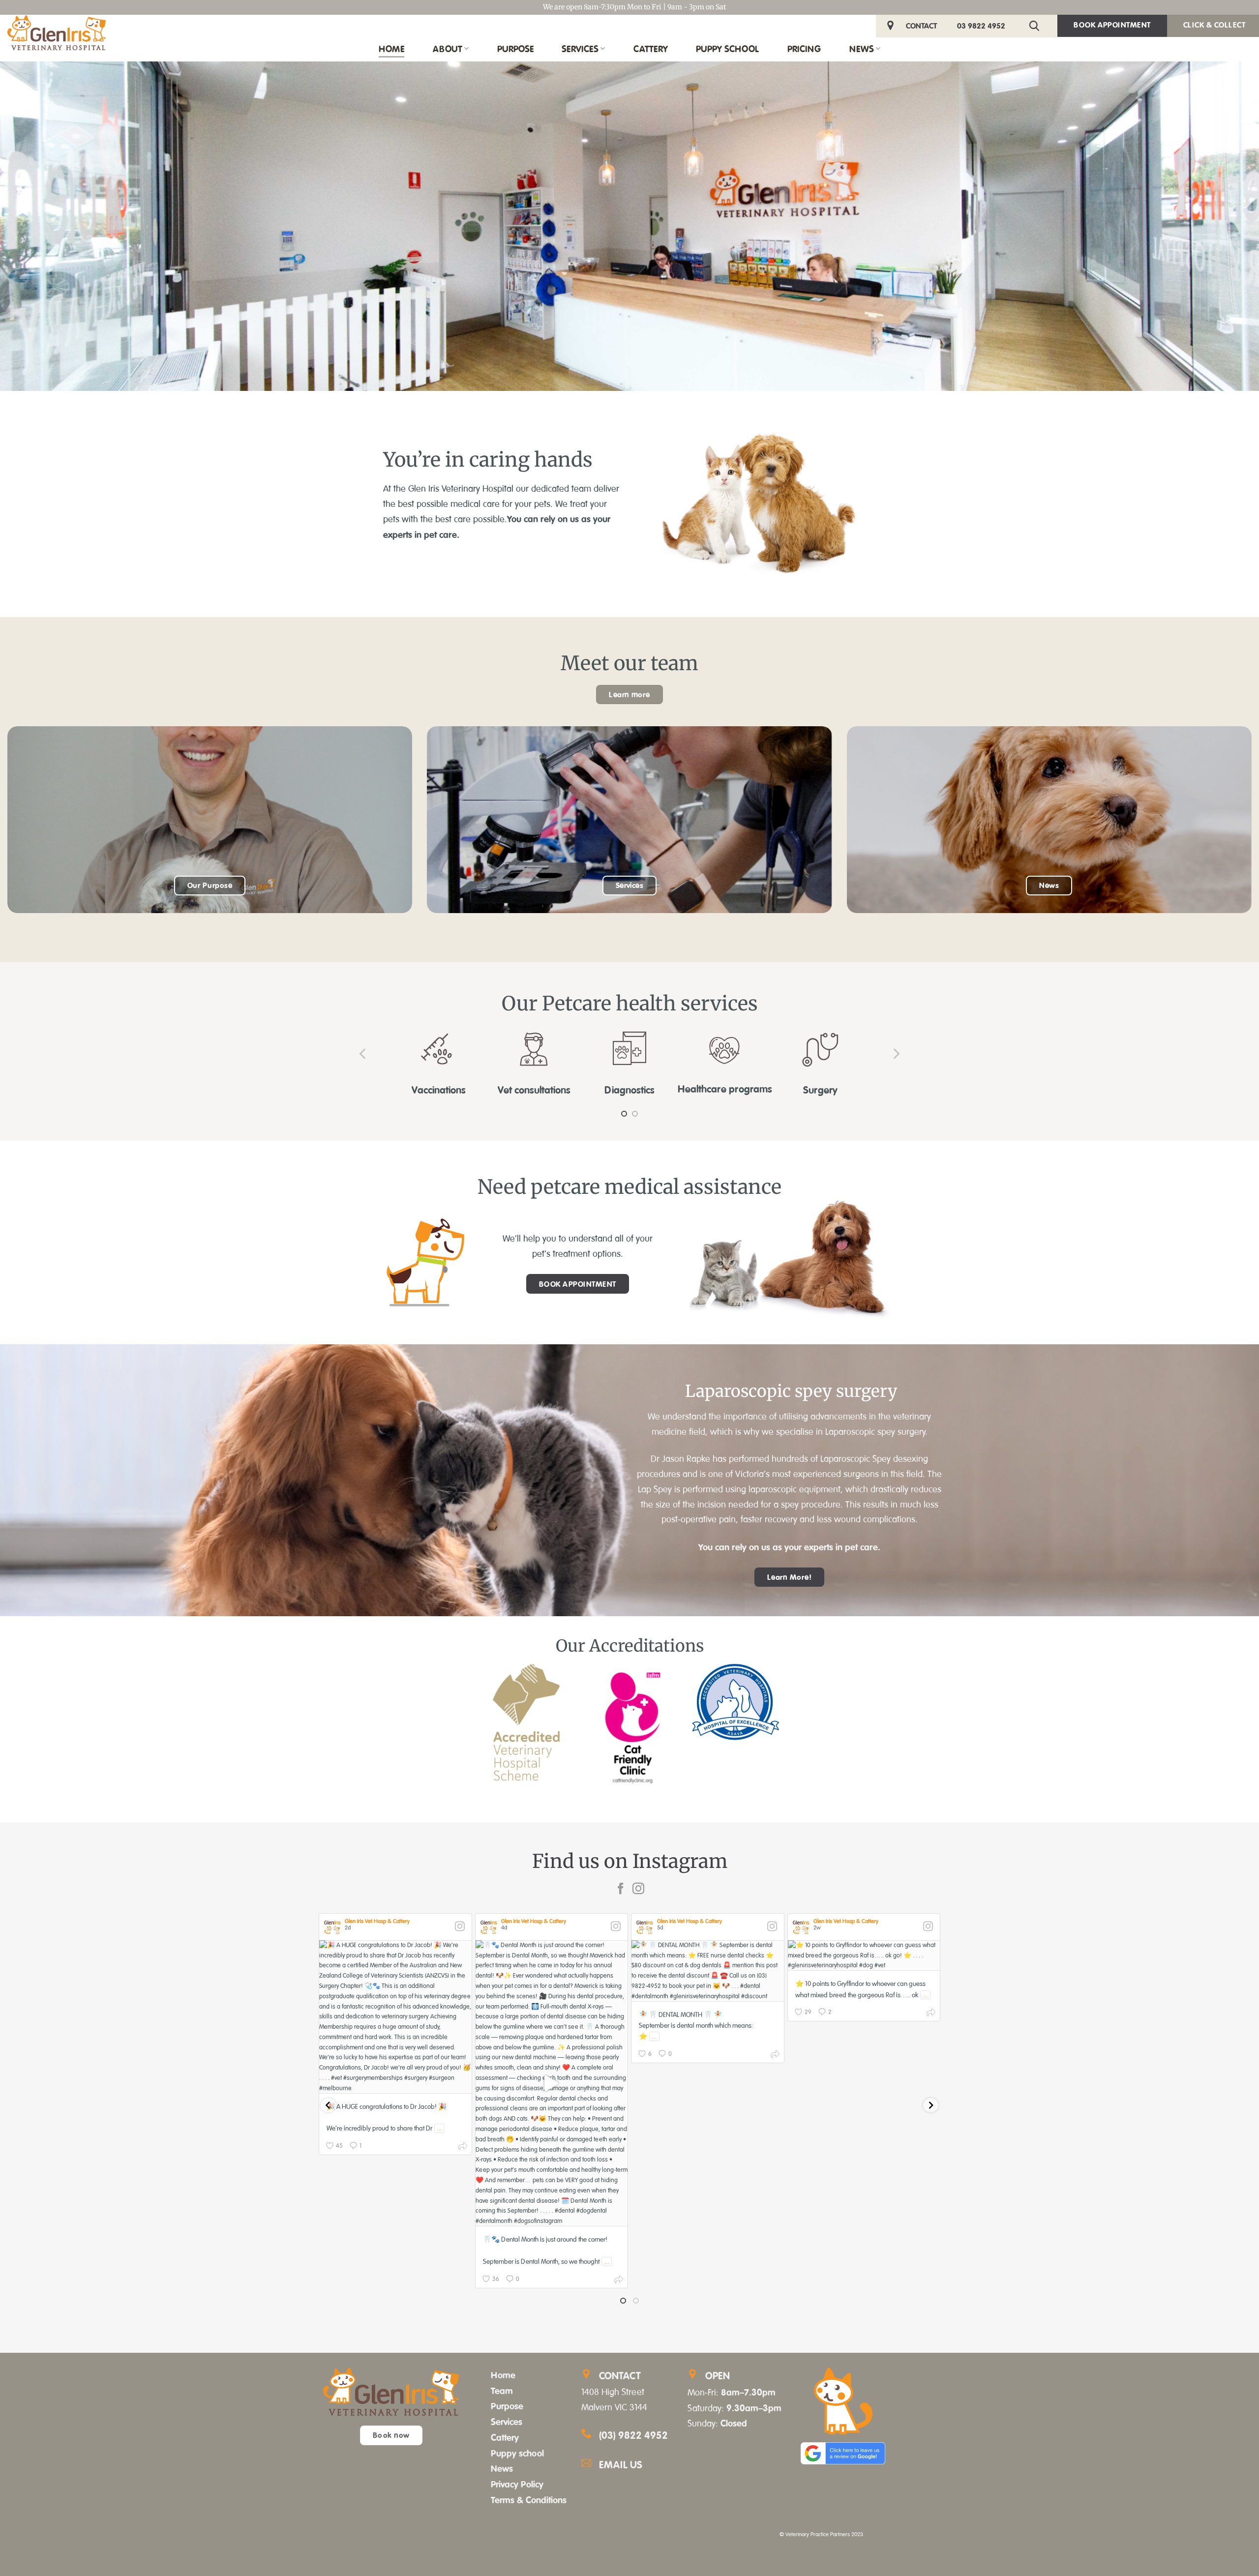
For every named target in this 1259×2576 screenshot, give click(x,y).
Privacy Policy (517, 2484)
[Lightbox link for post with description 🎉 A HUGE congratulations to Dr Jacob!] (395, 2017)
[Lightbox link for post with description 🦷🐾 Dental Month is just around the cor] (552, 2083)
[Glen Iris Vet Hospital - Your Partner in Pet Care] (57, 33)
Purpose (515, 49)
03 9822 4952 (981, 26)
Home (391, 49)
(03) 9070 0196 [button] (23, 2331)
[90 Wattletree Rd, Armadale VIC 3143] (892, 26)
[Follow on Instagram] (638, 1889)
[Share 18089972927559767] (931, 2014)
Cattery (651, 49)
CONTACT (921, 26)
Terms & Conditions (529, 2500)
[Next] (896, 1053)
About (448, 49)
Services (580, 49)
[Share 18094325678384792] (775, 2056)
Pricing (804, 49)
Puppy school (517, 2453)
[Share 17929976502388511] (619, 2281)
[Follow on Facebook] (621, 1889)
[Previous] (363, 1053)
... (439, 2128)
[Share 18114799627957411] (463, 2148)
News (862, 49)
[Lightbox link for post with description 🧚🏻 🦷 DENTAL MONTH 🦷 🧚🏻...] (708, 1971)
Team (502, 2391)
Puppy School (727, 49)
